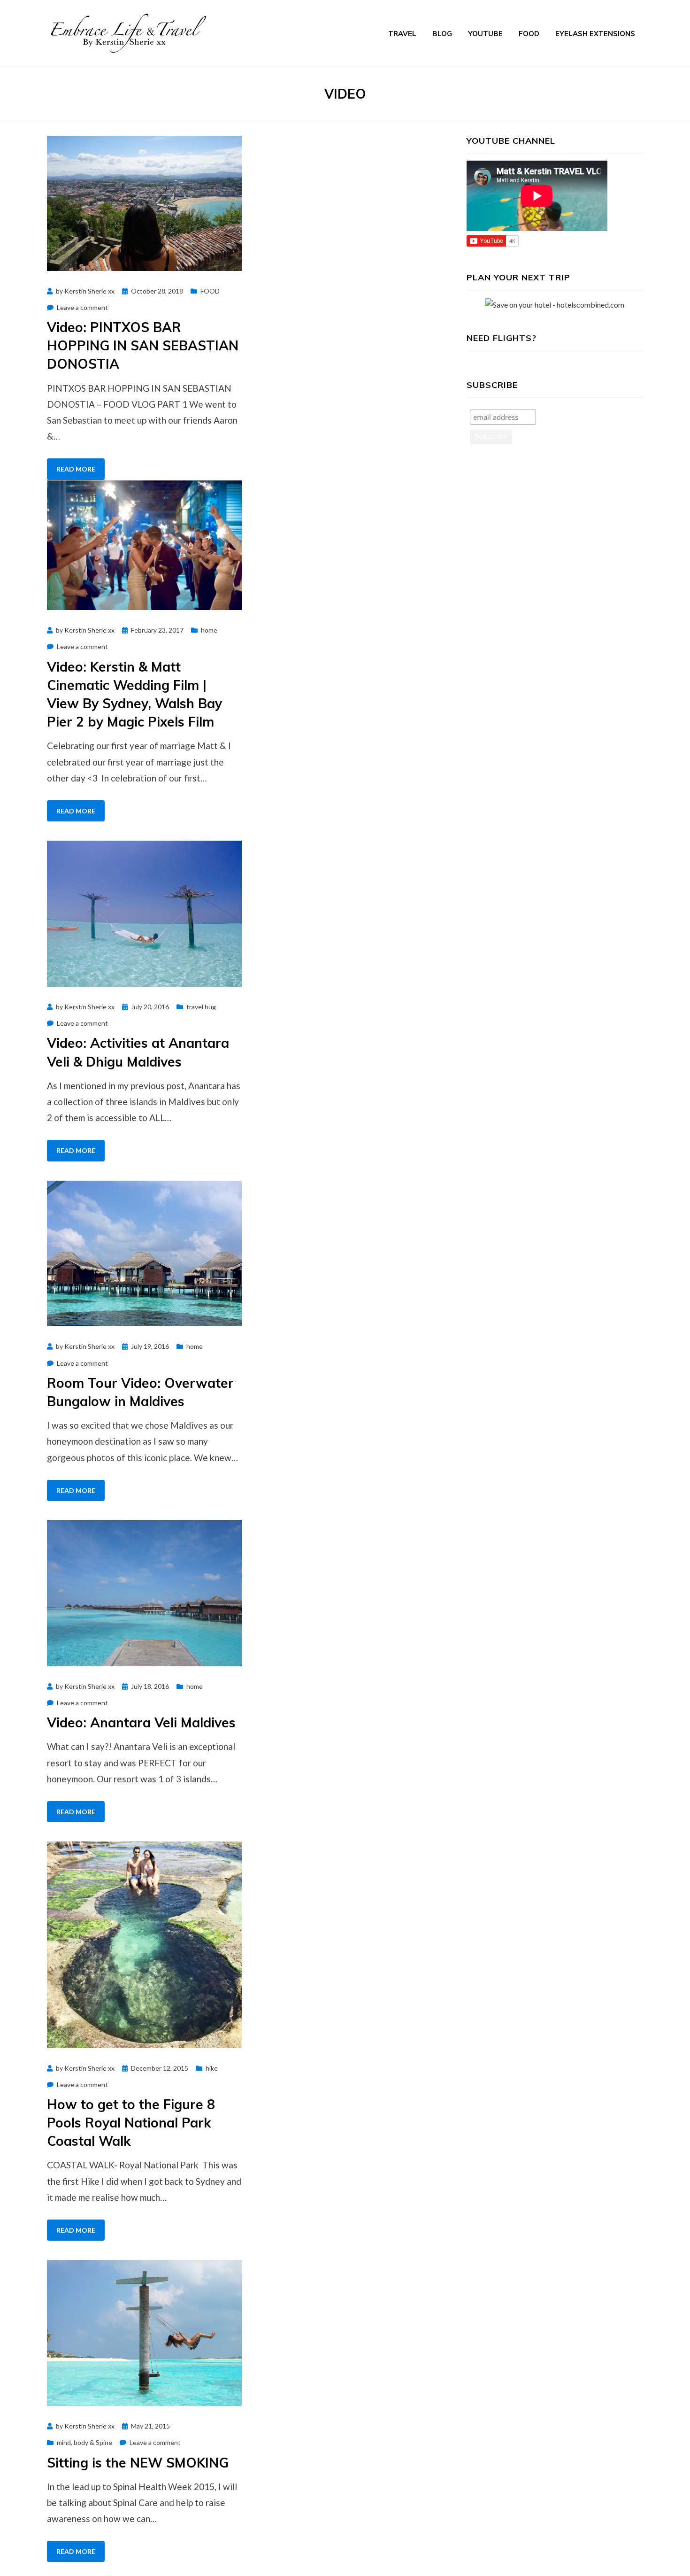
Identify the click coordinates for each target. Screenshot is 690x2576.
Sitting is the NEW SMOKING (138, 2463)
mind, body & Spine (84, 2442)
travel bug (201, 1007)
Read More (76, 469)
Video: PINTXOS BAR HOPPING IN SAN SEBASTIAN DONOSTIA (143, 345)
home (209, 630)
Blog (442, 34)
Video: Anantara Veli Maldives (141, 1722)
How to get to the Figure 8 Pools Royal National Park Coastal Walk (131, 2123)
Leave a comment (82, 307)
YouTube (485, 34)
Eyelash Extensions (595, 34)
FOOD (529, 34)
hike (212, 2068)
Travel (402, 34)
